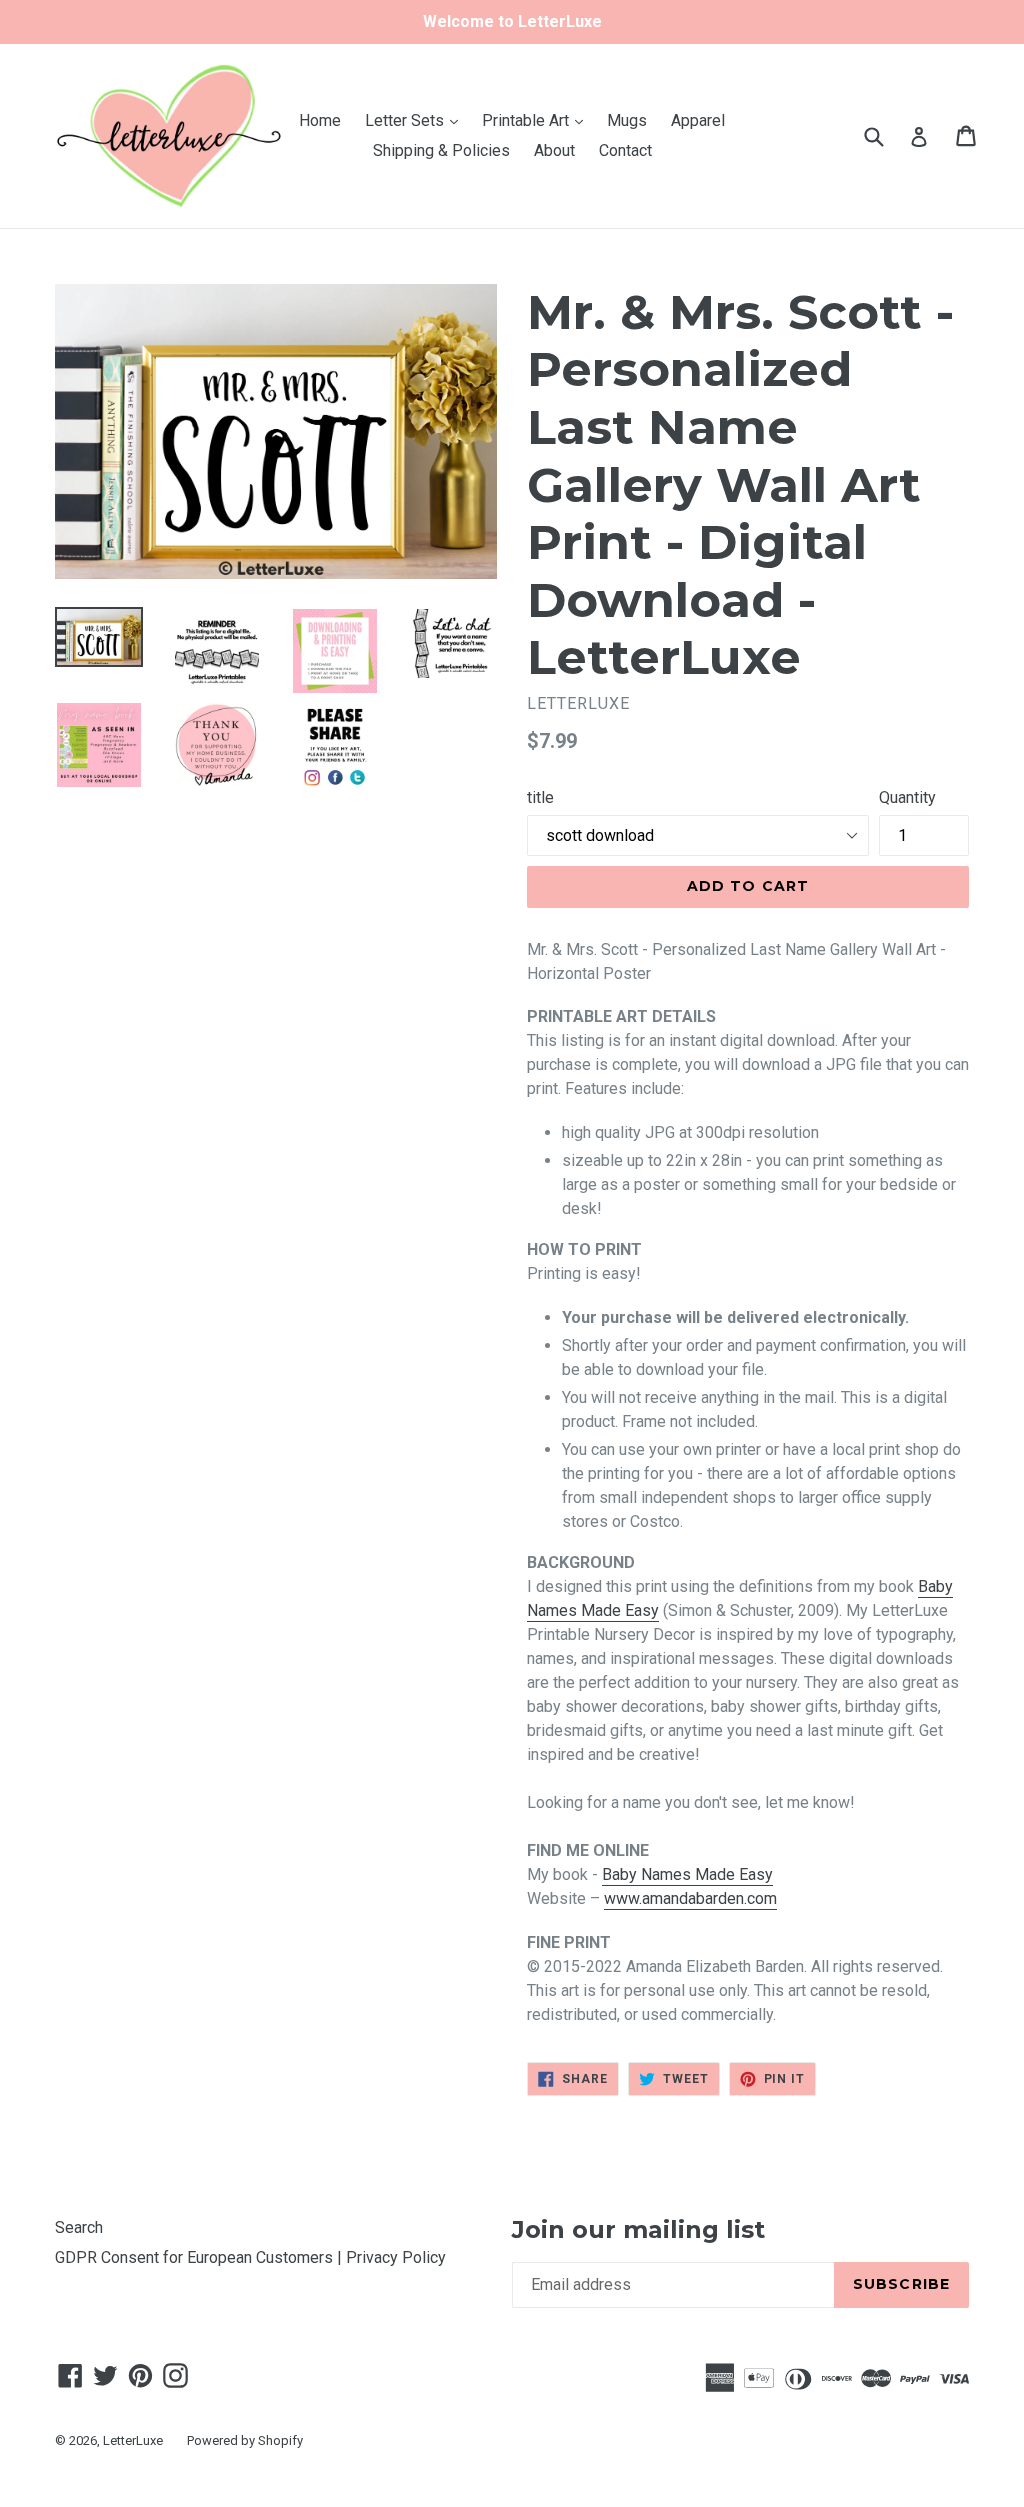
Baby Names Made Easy (687, 1874)
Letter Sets (416, 120)
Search (79, 2227)
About (554, 150)
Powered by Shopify (245, 2440)
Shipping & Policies (441, 150)
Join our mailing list (638, 2230)
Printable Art (537, 120)
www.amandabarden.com (690, 1898)
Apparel (698, 120)
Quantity (907, 797)
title (540, 797)
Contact (625, 150)
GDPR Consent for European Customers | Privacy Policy (250, 2257)
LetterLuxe (133, 2440)
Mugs (627, 120)
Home (320, 120)
